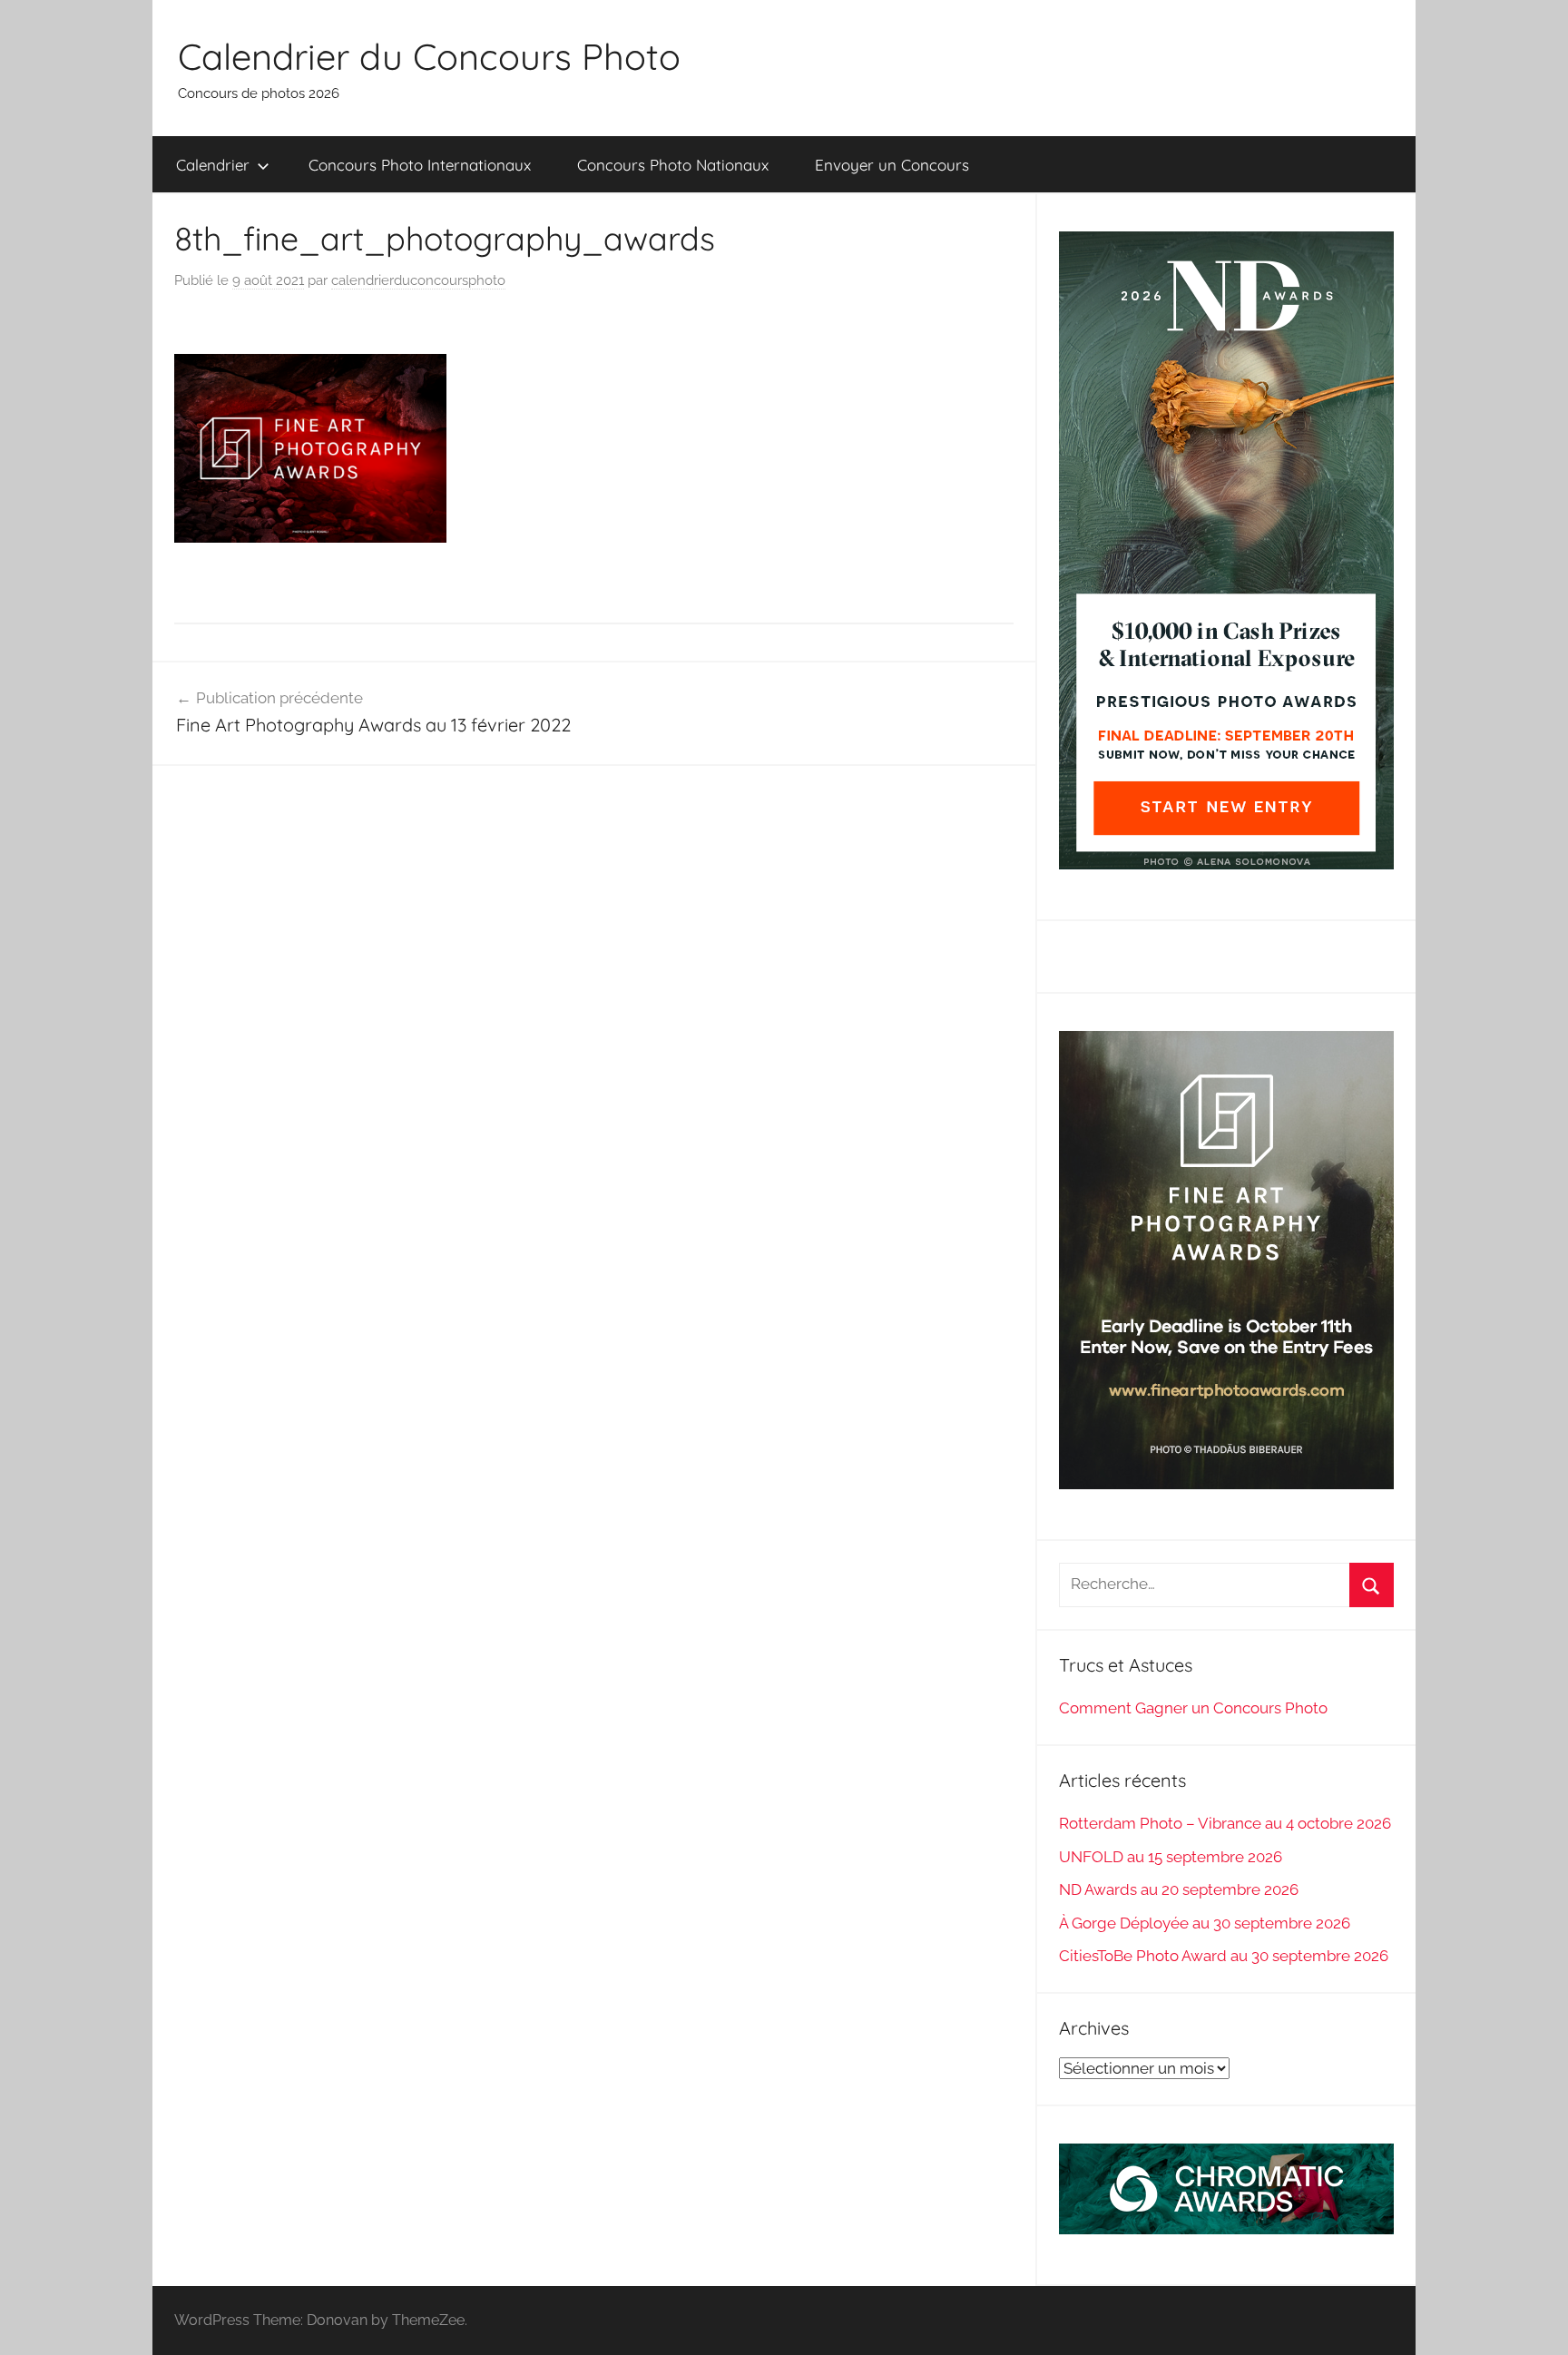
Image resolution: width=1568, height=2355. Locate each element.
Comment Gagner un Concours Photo (1193, 1708)
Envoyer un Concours (892, 165)
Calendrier (213, 165)
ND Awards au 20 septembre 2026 (1179, 1889)
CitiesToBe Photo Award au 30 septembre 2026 (1224, 1956)
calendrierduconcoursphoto (418, 280)
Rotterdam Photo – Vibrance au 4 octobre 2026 (1225, 1823)
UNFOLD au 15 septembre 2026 (1171, 1857)
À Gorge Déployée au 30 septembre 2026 (1205, 1923)
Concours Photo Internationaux (420, 165)
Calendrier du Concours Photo (429, 56)
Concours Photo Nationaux (673, 165)
